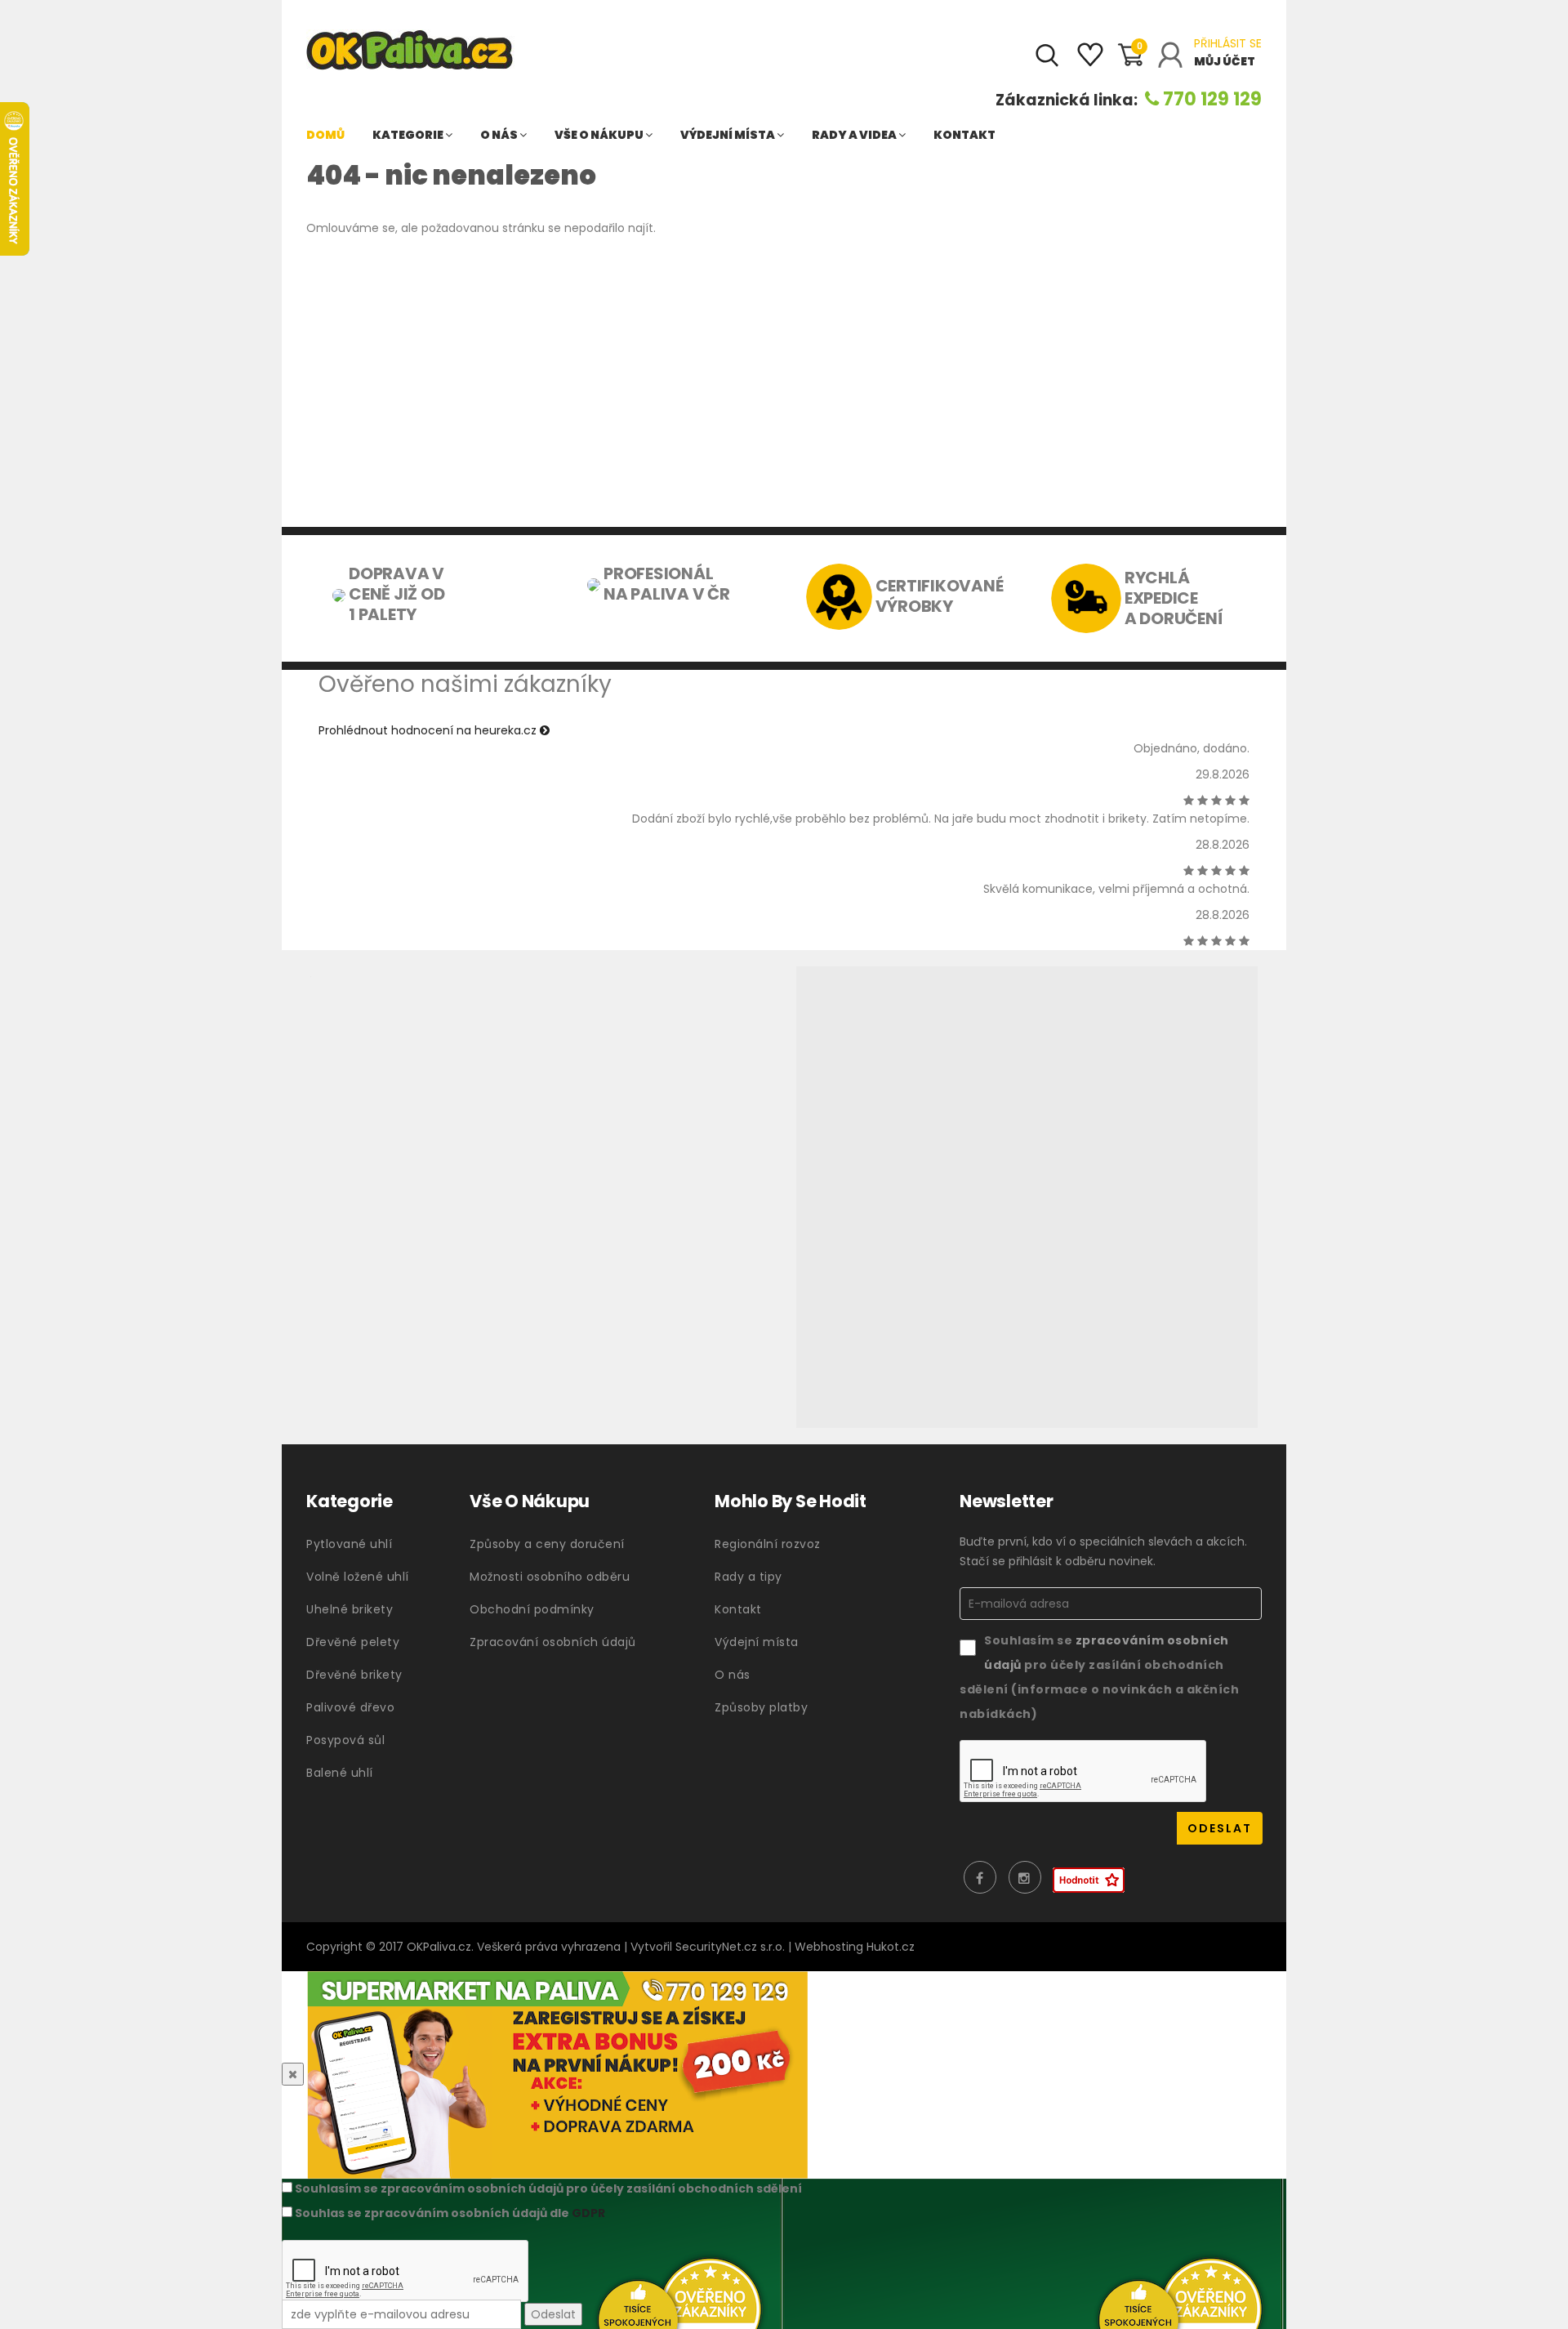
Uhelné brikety (350, 1609)
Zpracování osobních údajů (553, 1642)
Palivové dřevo (350, 1707)
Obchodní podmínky (532, 1609)
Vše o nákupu (600, 135)
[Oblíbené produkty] (1090, 61)
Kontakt (964, 135)
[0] (1130, 62)
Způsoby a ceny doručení (547, 1544)
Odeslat (553, 2314)
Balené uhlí (340, 1773)
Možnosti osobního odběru (550, 1577)
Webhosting (829, 1947)
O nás (500, 135)
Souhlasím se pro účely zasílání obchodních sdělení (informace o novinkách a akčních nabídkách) (1099, 1677)
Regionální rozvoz (768, 1544)
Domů (325, 135)
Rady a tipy (748, 1577)
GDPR (588, 2213)
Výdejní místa (728, 135)
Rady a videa (855, 135)
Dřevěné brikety (354, 1675)
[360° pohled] (1027, 1197)
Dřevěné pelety (353, 1642)
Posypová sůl (345, 1740)
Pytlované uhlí (349, 1544)
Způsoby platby (761, 1707)
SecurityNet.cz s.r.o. (730, 1947)
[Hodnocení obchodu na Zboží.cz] (1089, 1880)
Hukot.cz (891, 1947)
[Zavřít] (293, 2074)
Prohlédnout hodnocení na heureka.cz (429, 730)
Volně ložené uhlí (358, 1577)
